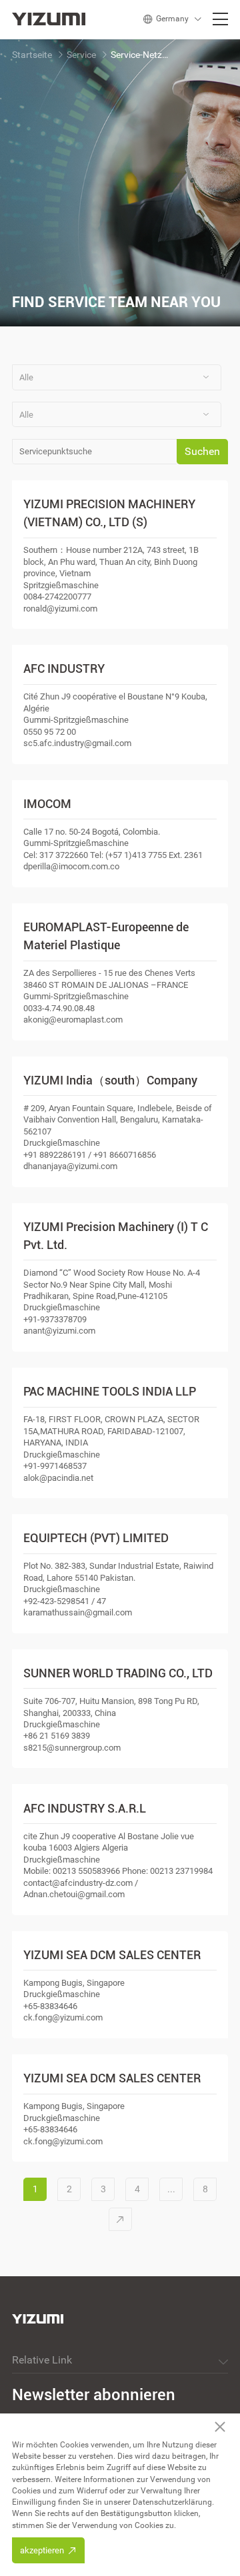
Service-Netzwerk (141, 55)
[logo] (52, 19)
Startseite (32, 55)
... (171, 2189)
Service (81, 55)
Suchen (202, 451)
